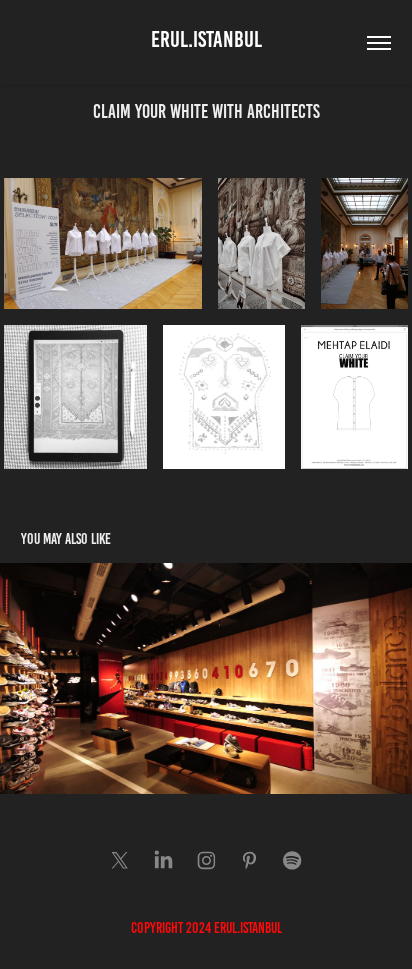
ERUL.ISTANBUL (206, 39)
